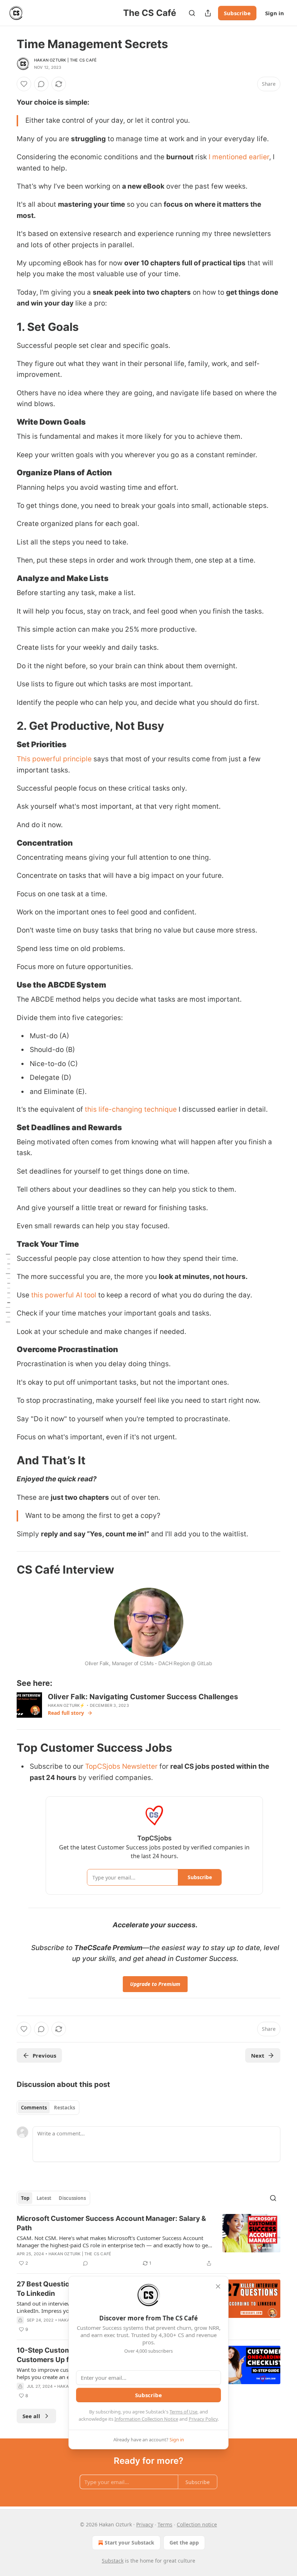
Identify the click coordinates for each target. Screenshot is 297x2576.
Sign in (275, 13)
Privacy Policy (203, 2419)
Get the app (184, 2543)
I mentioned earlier (239, 157)
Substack (113, 2561)
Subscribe (237, 13)
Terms (165, 2524)
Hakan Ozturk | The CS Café (65, 60)
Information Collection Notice (146, 2419)
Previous (44, 2055)
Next (258, 2055)
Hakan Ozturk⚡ (66, 1705)
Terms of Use (183, 2412)
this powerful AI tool (64, 1295)
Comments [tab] (34, 2108)
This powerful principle (54, 759)
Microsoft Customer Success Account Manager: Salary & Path (111, 2223)
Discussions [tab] (72, 2198)
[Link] (7, 327)
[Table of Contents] (8, 1288)
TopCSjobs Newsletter (121, 1766)
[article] (148, 2241)
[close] (218, 2286)
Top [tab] (25, 2198)
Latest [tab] (44, 2198)
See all (31, 2416)
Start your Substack (129, 2543)
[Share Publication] (208, 13)
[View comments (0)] (41, 84)
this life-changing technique (131, 1109)
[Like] (24, 84)
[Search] (192, 13)
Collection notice (197, 2524)
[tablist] (48, 2108)
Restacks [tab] (64, 2108)
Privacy (145, 2524)
